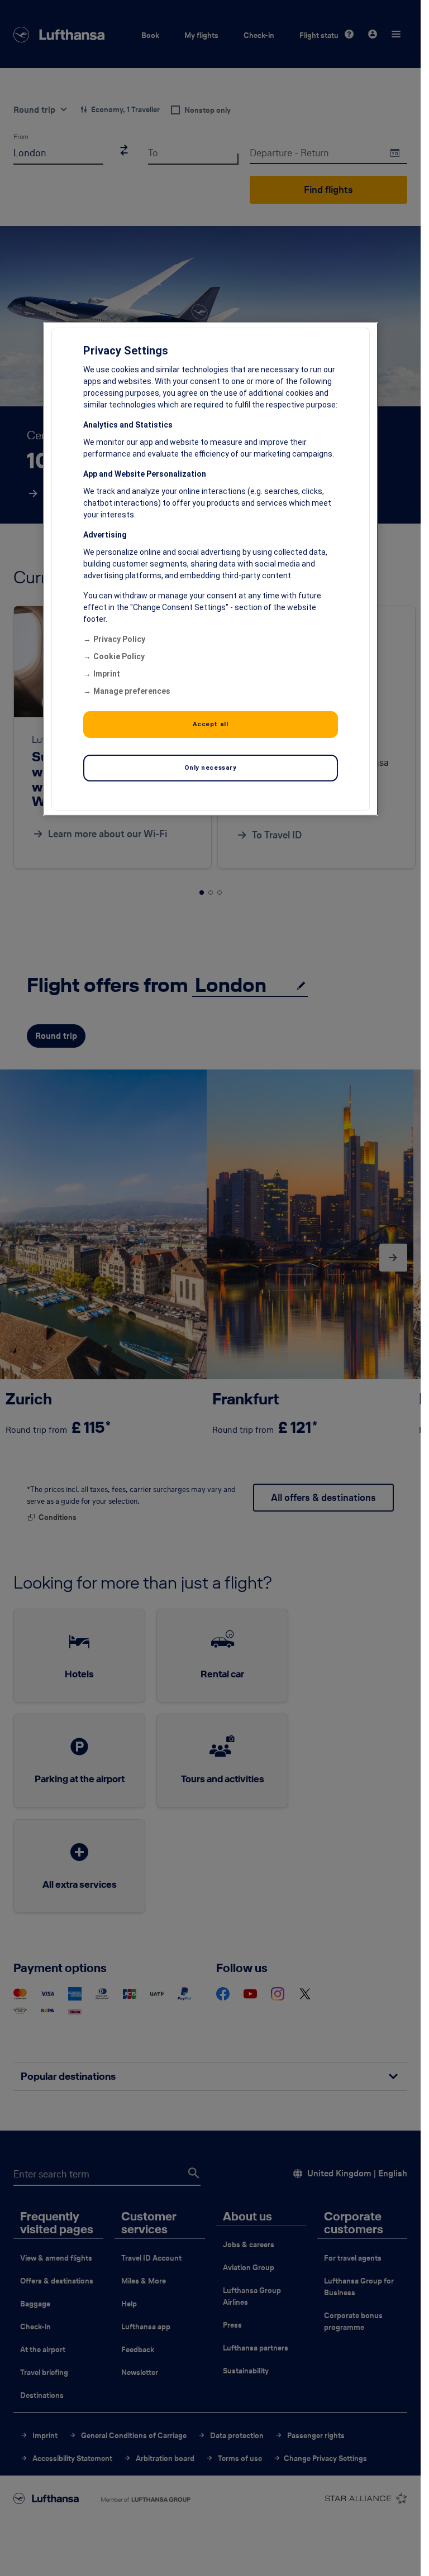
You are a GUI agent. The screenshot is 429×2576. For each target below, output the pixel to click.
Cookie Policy (119, 656)
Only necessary (211, 767)
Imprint (107, 674)
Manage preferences (132, 691)
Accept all (211, 724)
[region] (211, 569)
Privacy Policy (119, 639)
